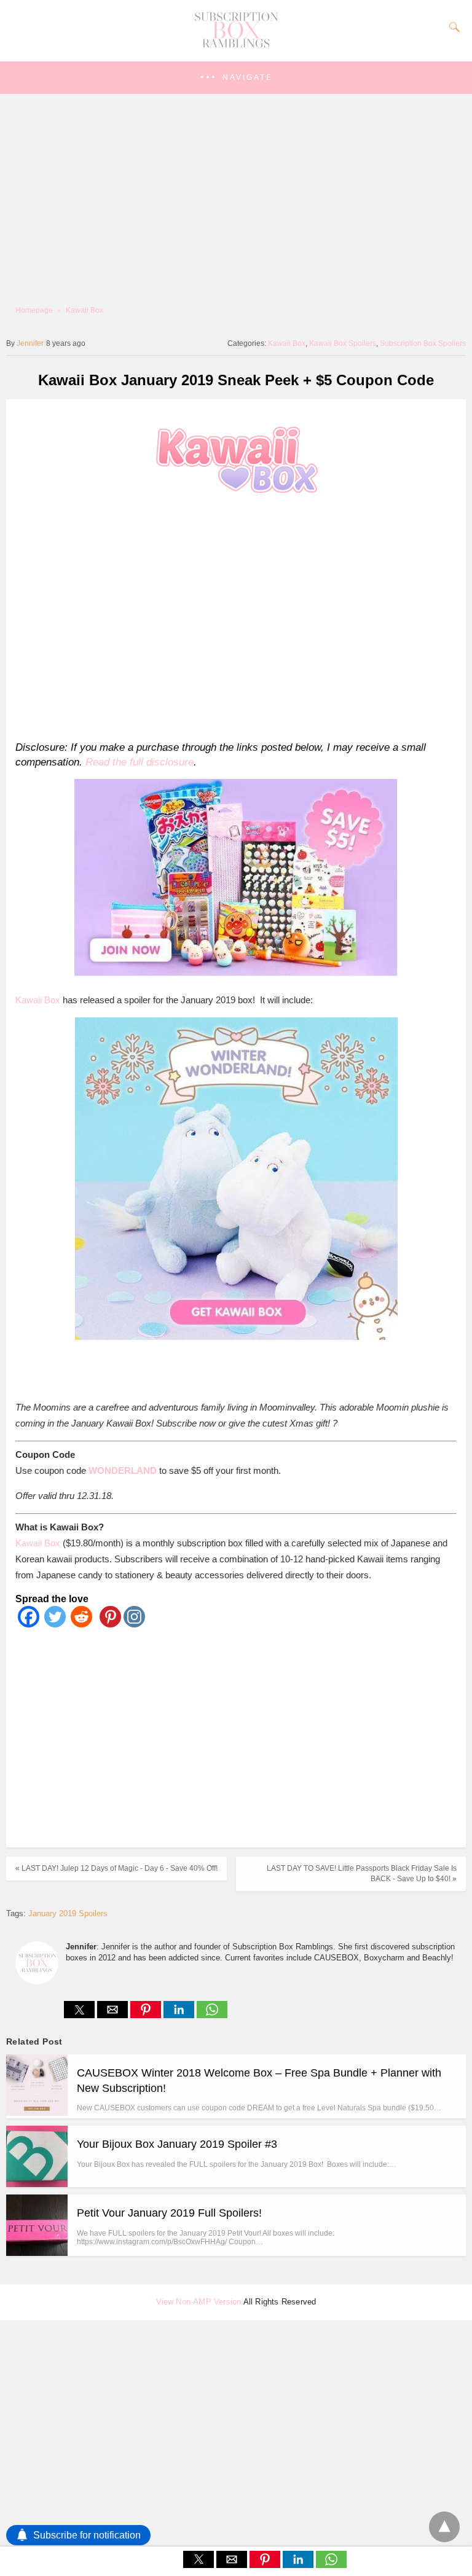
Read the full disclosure (140, 762)
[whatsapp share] (212, 2015)
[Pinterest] (108, 1624)
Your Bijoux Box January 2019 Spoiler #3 (177, 2144)
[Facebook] (29, 1624)
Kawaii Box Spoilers (343, 343)
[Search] (452, 27)
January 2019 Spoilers (68, 1913)
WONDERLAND (123, 1470)
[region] (232, 629)
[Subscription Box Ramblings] (236, 45)
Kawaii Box (85, 310)
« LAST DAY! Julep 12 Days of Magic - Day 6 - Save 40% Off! (116, 1868)
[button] (236, 78)
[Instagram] (134, 1624)
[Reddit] (81, 1624)
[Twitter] (55, 1624)
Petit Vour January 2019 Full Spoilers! (169, 2213)
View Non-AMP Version (199, 2302)
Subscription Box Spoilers (423, 343)
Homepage (34, 310)
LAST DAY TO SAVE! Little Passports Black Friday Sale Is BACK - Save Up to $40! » (362, 1873)
